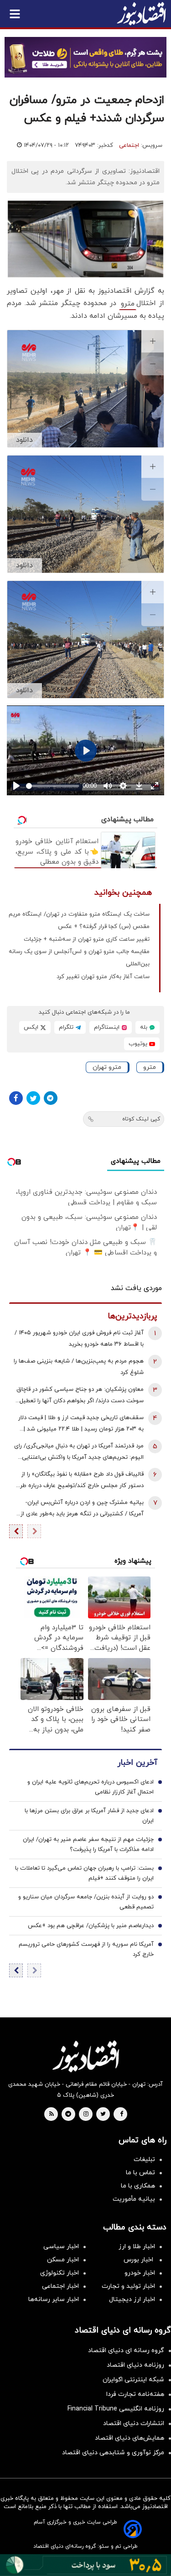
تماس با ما (140, 2173)
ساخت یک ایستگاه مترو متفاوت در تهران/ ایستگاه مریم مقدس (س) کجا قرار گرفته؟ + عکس (79, 920)
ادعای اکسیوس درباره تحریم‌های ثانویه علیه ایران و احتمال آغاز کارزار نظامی (91, 1787)
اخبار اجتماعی (60, 2286)
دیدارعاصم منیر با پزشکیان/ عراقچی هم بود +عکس (91, 1926)
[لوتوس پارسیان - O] (85, 2565)
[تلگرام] (51, 1098)
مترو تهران (107, 1067)
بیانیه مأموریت (134, 2199)
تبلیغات (144, 2159)
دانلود (24, 440)
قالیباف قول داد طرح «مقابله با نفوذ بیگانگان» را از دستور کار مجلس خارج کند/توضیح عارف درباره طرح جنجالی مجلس (80, 1481)
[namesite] (141, 14)
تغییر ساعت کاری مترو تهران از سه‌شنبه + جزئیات (87, 939)
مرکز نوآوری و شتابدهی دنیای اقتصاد (113, 2453)
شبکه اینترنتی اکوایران (133, 2380)
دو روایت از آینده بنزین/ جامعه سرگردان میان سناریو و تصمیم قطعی (86, 1902)
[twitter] (103, 2115)
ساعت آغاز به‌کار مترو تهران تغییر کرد (103, 977)
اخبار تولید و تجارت (128, 2286)
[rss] (52, 2115)
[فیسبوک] (16, 1098)
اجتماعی (129, 145)
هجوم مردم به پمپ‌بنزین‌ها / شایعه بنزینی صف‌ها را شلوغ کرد (79, 1367)
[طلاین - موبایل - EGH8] (85, 57)
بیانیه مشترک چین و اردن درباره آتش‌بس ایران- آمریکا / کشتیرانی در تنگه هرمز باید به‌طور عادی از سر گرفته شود (82, 1509)
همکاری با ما (138, 2186)
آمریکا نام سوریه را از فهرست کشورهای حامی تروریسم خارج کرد (86, 1949)
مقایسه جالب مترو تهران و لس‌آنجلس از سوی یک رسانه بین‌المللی (79, 958)
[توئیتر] (33, 1098)
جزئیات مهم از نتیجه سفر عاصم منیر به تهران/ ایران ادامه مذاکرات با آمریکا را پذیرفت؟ (88, 1845)
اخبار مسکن (63, 2260)
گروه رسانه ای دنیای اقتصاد (126, 2351)
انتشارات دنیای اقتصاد (134, 2423)
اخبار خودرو (140, 2273)
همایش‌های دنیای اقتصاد (130, 2438)
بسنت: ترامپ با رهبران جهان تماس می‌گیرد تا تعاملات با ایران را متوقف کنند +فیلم (84, 1873)
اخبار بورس (139, 2260)
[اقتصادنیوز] (85, 2056)
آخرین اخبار (137, 1763)
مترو (128, 304)
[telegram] (68, 2115)
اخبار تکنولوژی (60, 2273)
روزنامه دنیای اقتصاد (135, 2365)
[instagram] (86, 2115)
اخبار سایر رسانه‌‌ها (54, 2299)
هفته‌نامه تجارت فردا (135, 2394)
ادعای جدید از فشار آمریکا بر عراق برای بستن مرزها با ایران (89, 1816)
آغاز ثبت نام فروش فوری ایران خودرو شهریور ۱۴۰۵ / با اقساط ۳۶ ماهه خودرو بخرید (79, 1339)
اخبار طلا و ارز (137, 2247)
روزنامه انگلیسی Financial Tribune (116, 2409)
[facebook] (122, 2115)
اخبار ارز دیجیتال (132, 2299)
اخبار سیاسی (61, 2247)
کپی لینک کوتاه (141, 1119)
